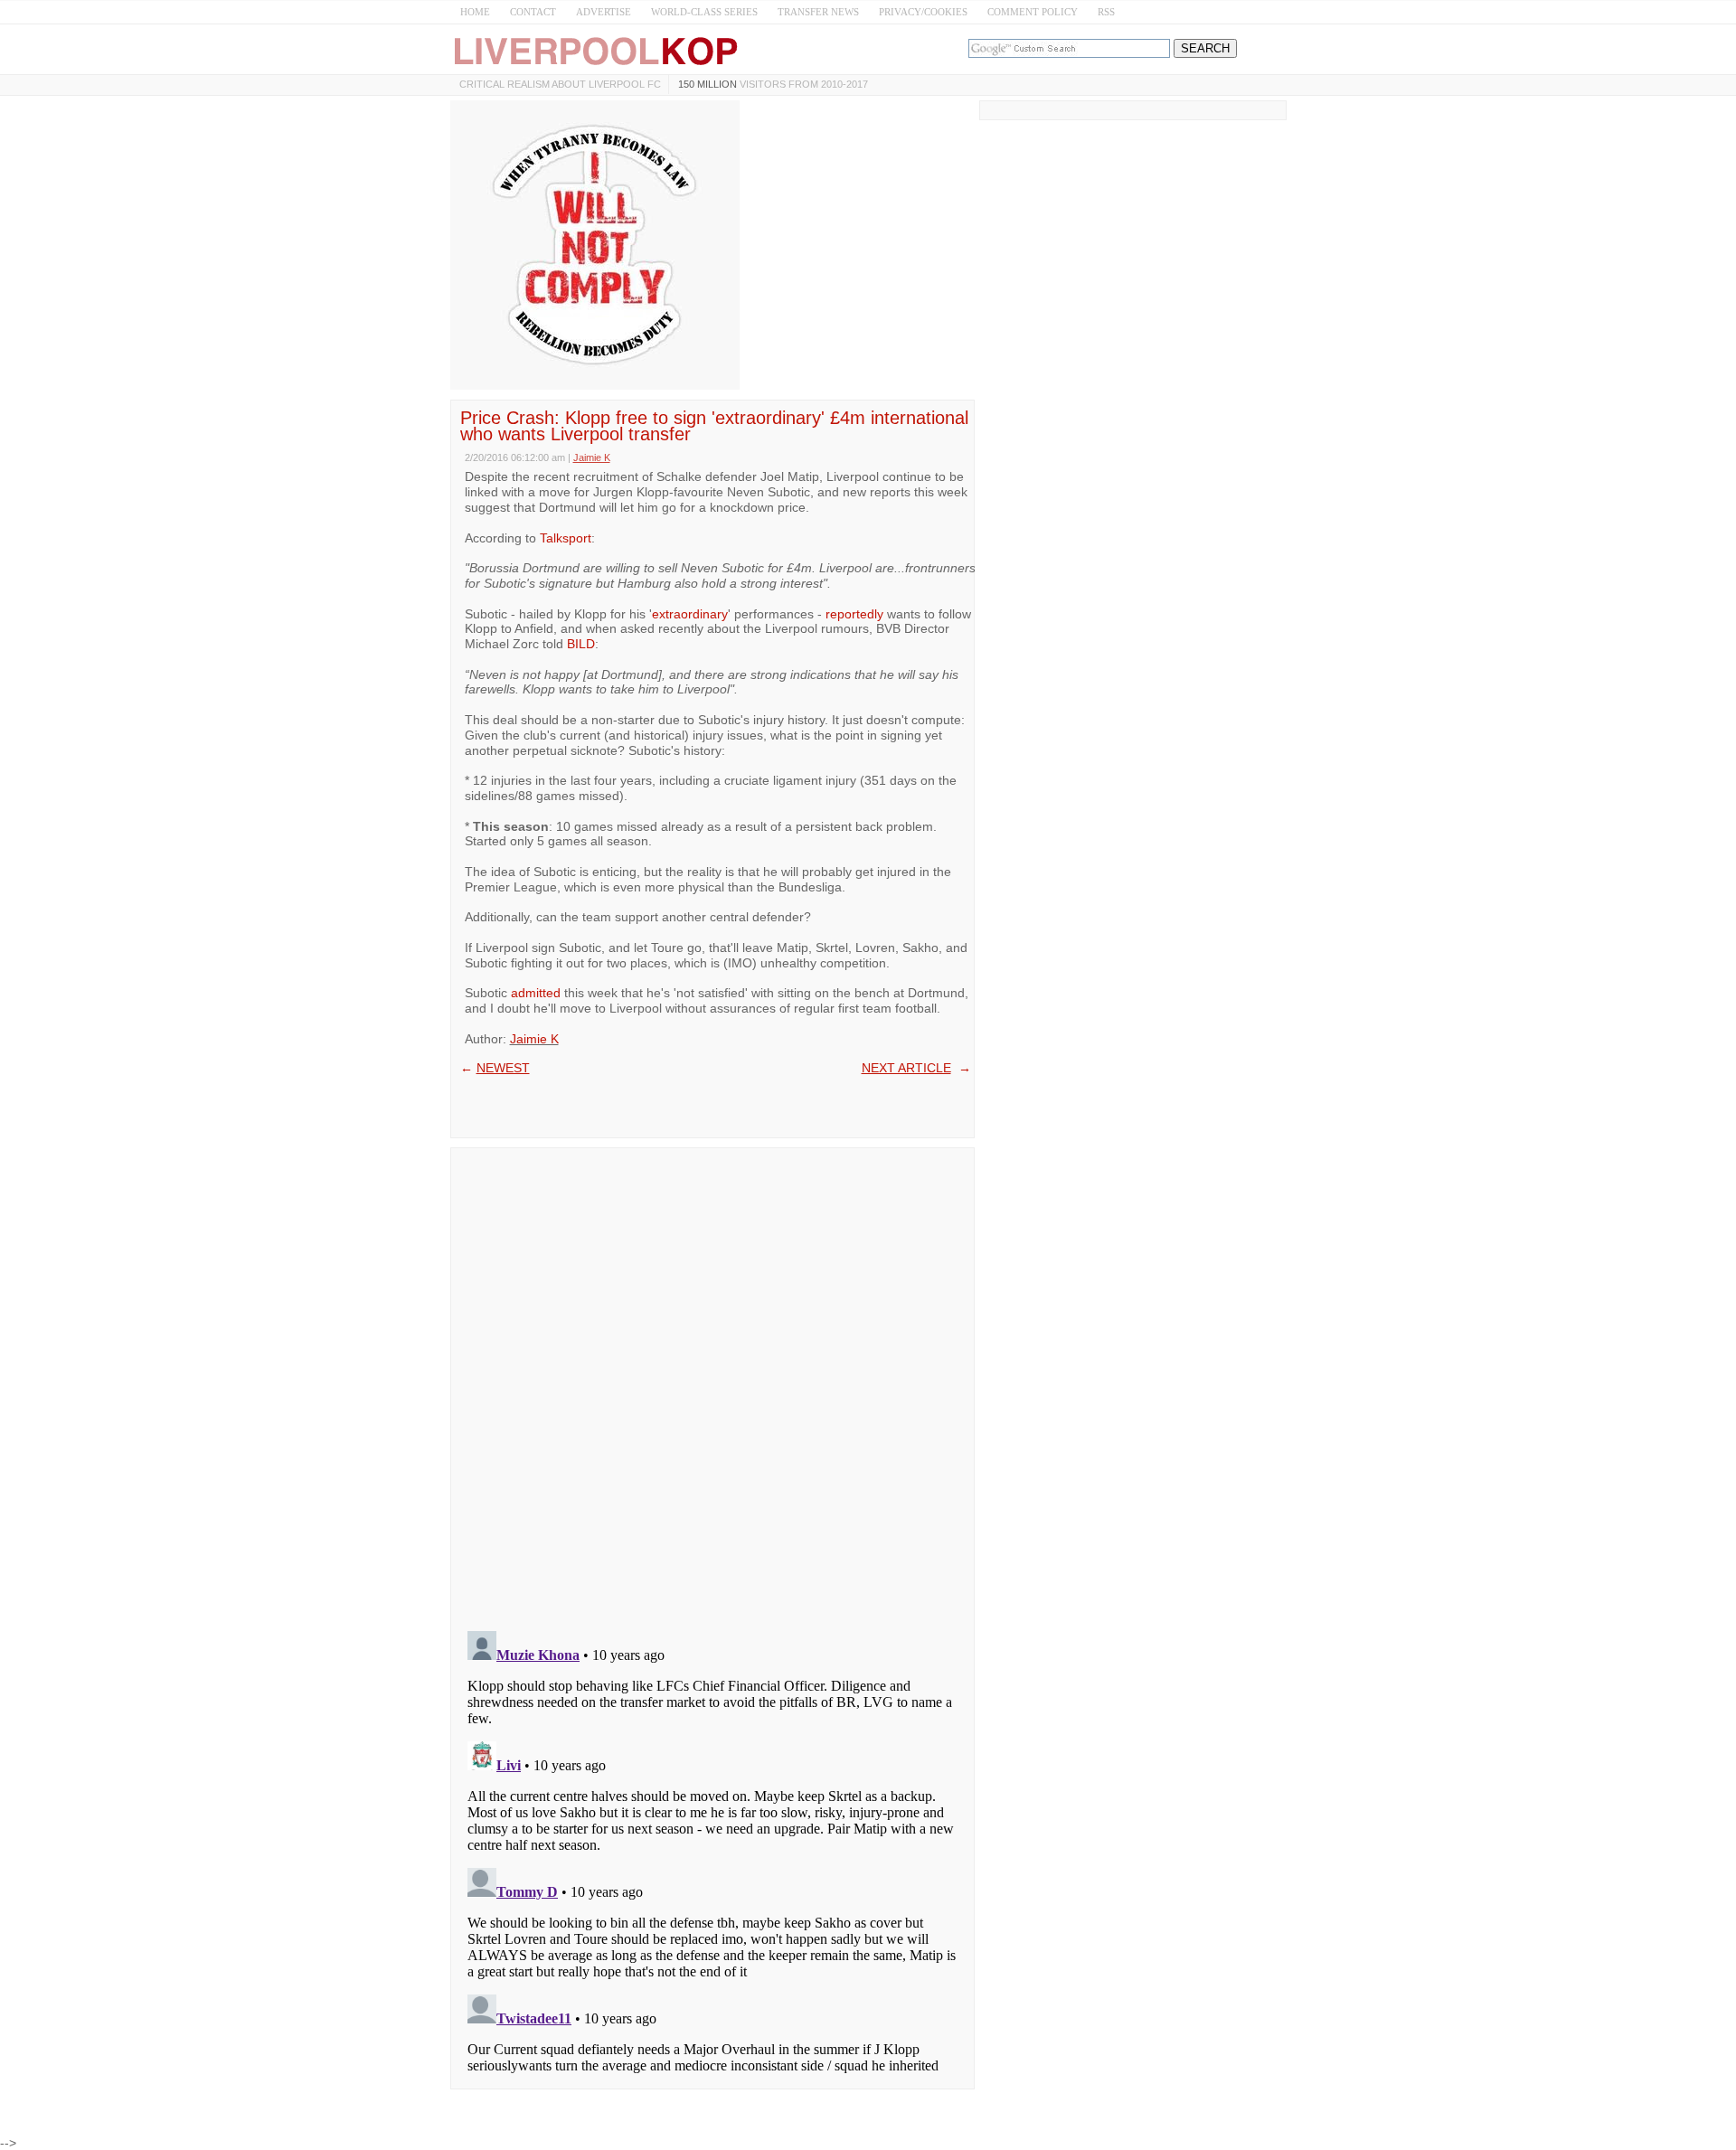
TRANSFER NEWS (818, 12)
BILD (581, 644)
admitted (536, 993)
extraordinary (690, 614)
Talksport (566, 538)
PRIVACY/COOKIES (923, 12)
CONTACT (533, 12)
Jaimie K (534, 1039)
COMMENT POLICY (1033, 12)
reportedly (854, 614)
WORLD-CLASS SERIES (704, 12)
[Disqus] (712, 1383)
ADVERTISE (604, 12)
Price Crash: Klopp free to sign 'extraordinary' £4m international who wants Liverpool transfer (714, 426)
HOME (475, 12)
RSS (1106, 12)
